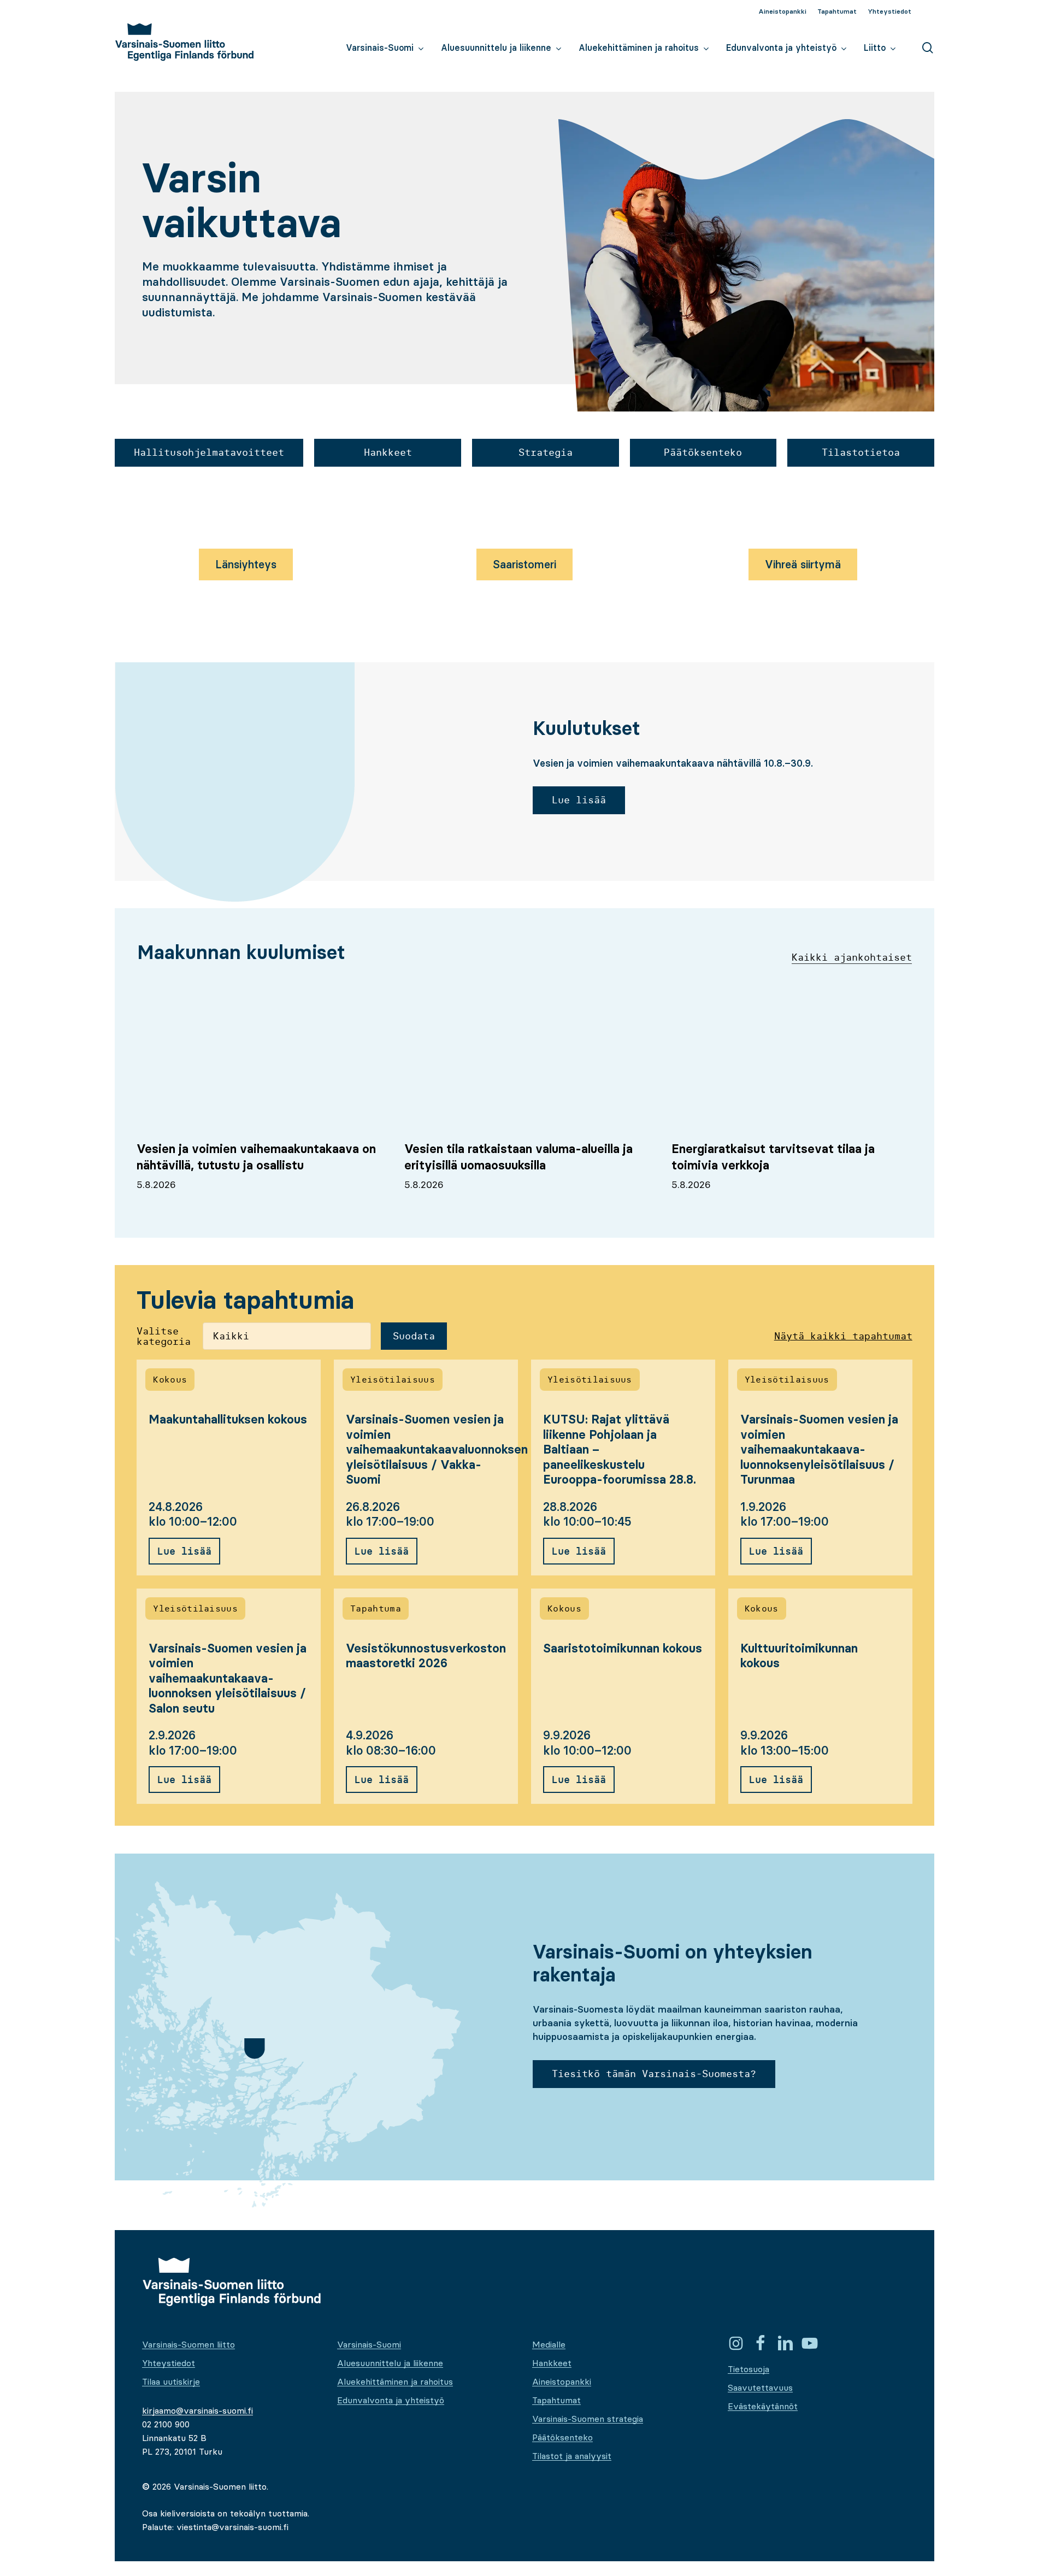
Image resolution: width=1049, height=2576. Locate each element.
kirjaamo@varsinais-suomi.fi (198, 2410)
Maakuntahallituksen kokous (228, 1419)
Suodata (414, 1336)
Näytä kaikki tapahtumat (843, 1336)
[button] (209, 453)
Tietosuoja (749, 2369)
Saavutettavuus (760, 2387)
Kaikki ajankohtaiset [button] (852, 957)
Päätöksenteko (562, 2437)
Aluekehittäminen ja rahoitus (395, 2381)
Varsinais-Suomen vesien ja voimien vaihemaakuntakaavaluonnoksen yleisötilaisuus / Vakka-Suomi (437, 1449)
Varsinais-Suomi (369, 2344)
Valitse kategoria (164, 1337)
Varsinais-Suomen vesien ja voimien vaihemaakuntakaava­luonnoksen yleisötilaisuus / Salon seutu (228, 1678)
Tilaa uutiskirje (171, 2381)
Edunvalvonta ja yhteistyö (391, 2400)
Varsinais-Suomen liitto (188, 2344)
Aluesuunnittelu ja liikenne (390, 2363)
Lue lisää (184, 1551)
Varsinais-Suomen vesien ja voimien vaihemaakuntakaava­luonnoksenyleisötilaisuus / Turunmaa (819, 1449)
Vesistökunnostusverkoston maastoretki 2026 (426, 1656)
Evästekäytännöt (763, 2406)
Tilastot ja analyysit (572, 2456)
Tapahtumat (556, 2400)
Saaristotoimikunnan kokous (623, 1648)
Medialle (549, 2344)
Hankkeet (552, 2363)
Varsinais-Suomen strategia (588, 2419)
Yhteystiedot (169, 2363)
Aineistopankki (562, 2381)
